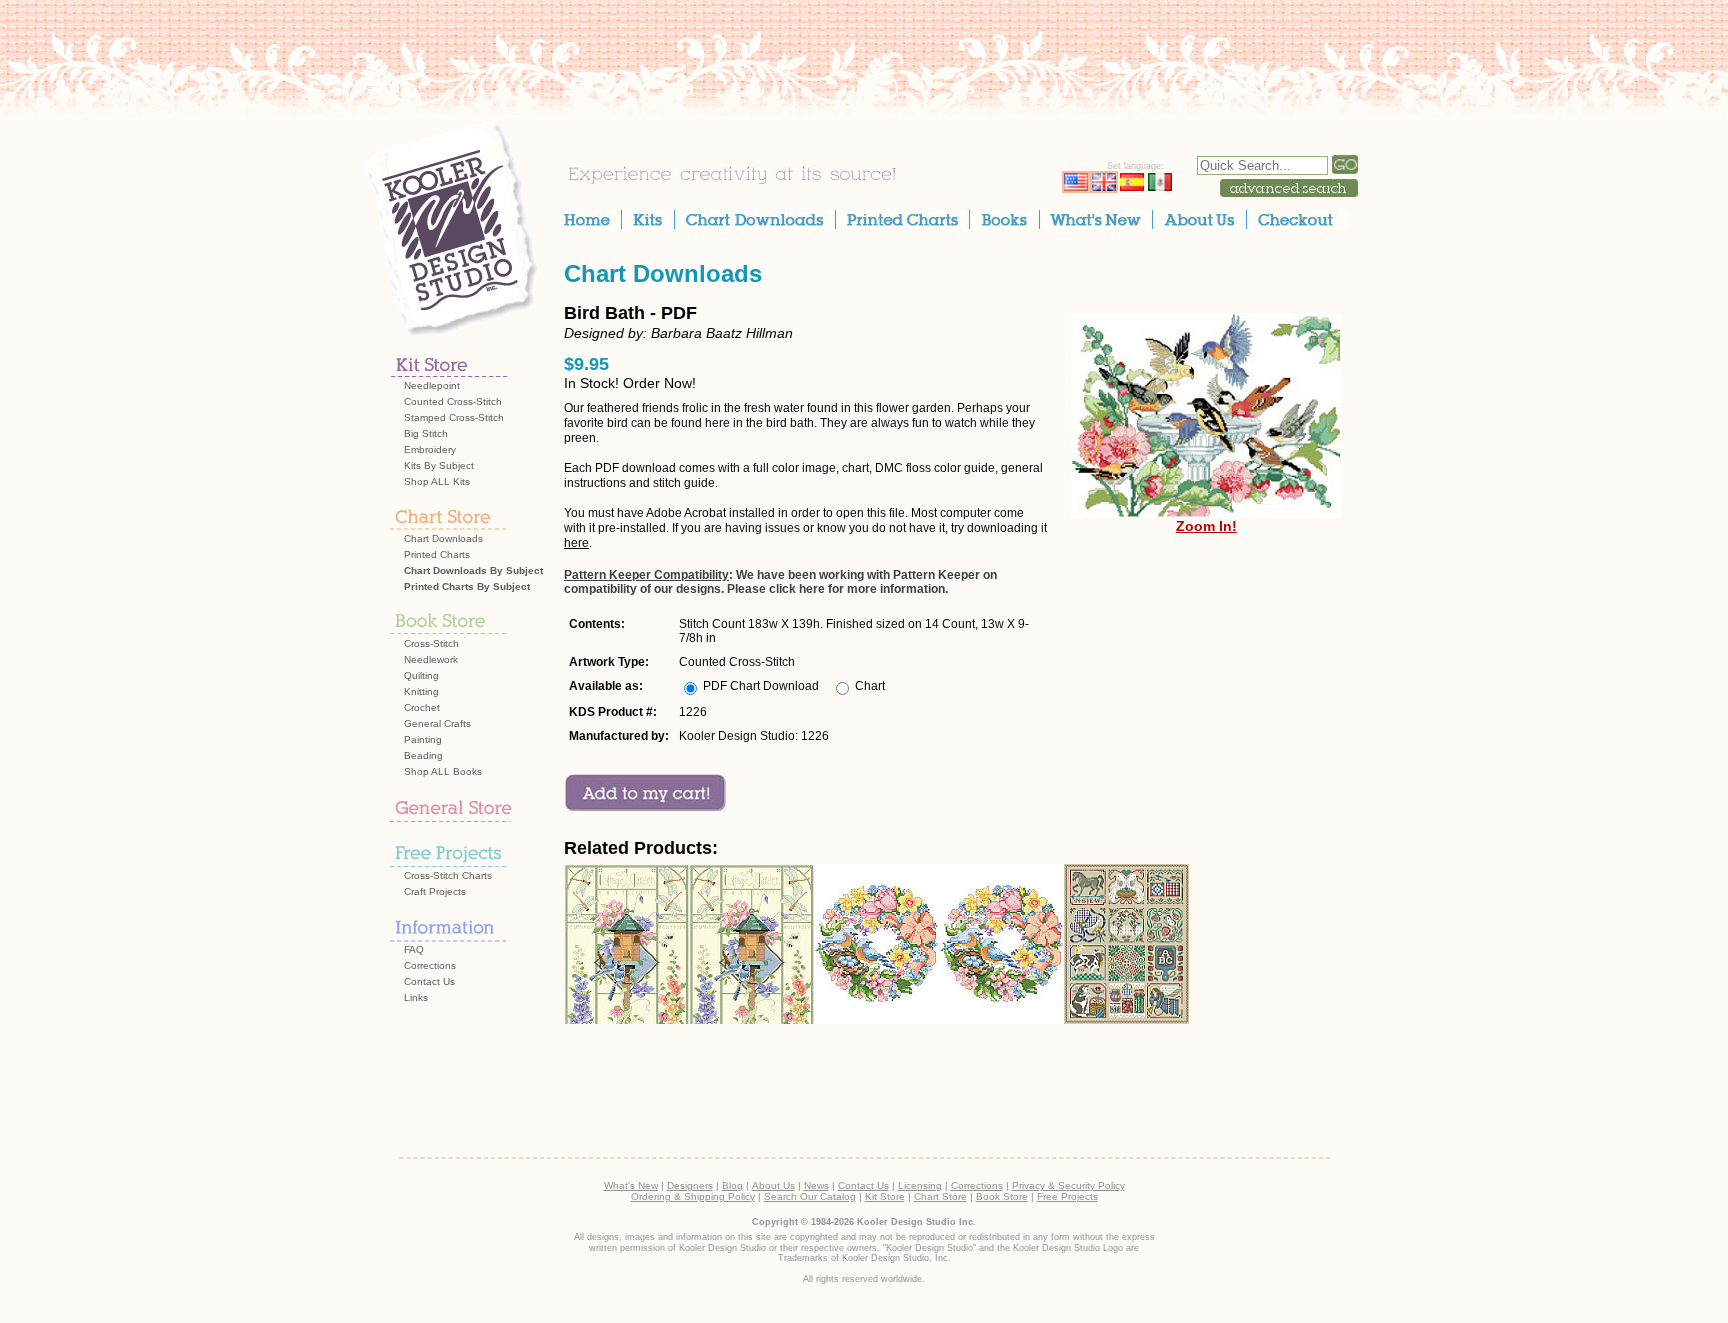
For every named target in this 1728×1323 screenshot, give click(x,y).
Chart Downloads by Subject (473, 570)
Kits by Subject (439, 465)
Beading (423, 755)
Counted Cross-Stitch (453, 401)
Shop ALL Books (443, 771)
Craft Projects (435, 891)
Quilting (421, 675)
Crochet (422, 707)
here (576, 543)
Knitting (421, 691)
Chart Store (940, 1196)
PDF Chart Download (761, 686)
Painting (423, 739)
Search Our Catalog (810, 1196)
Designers (690, 1185)
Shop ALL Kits (437, 481)
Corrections (430, 965)
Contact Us (429, 981)
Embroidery (430, 449)
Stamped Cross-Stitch (454, 417)
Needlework (431, 659)
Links (416, 997)
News (816, 1185)
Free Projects (1067, 1196)
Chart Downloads (443, 538)
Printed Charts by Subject (467, 586)
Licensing (920, 1185)
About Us (773, 1185)
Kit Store (885, 1196)
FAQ (414, 949)
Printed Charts (437, 554)
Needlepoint (432, 385)
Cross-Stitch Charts (448, 875)
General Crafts (437, 723)
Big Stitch (426, 433)
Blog (732, 1185)
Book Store (1002, 1196)
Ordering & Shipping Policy (693, 1196)
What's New (631, 1185)
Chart (870, 686)
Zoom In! (1206, 526)
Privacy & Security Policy (1068, 1185)
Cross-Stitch (431, 643)
